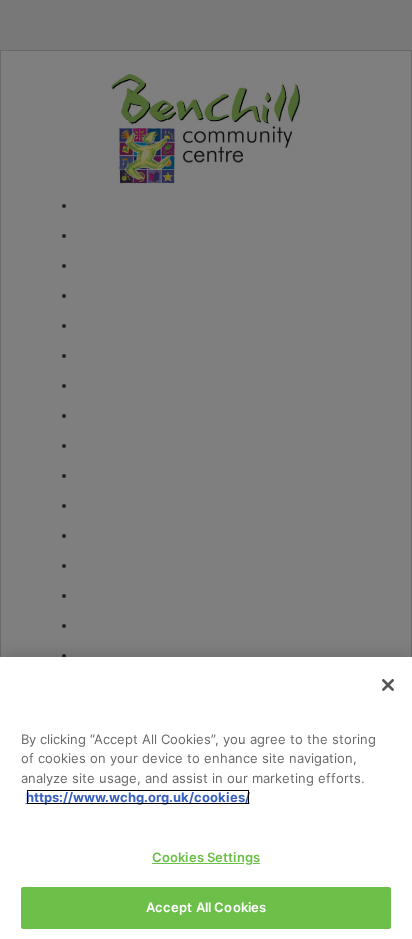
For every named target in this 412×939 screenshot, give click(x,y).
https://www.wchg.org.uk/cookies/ (138, 797)
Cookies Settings (206, 857)
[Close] (388, 685)
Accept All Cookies (206, 907)
